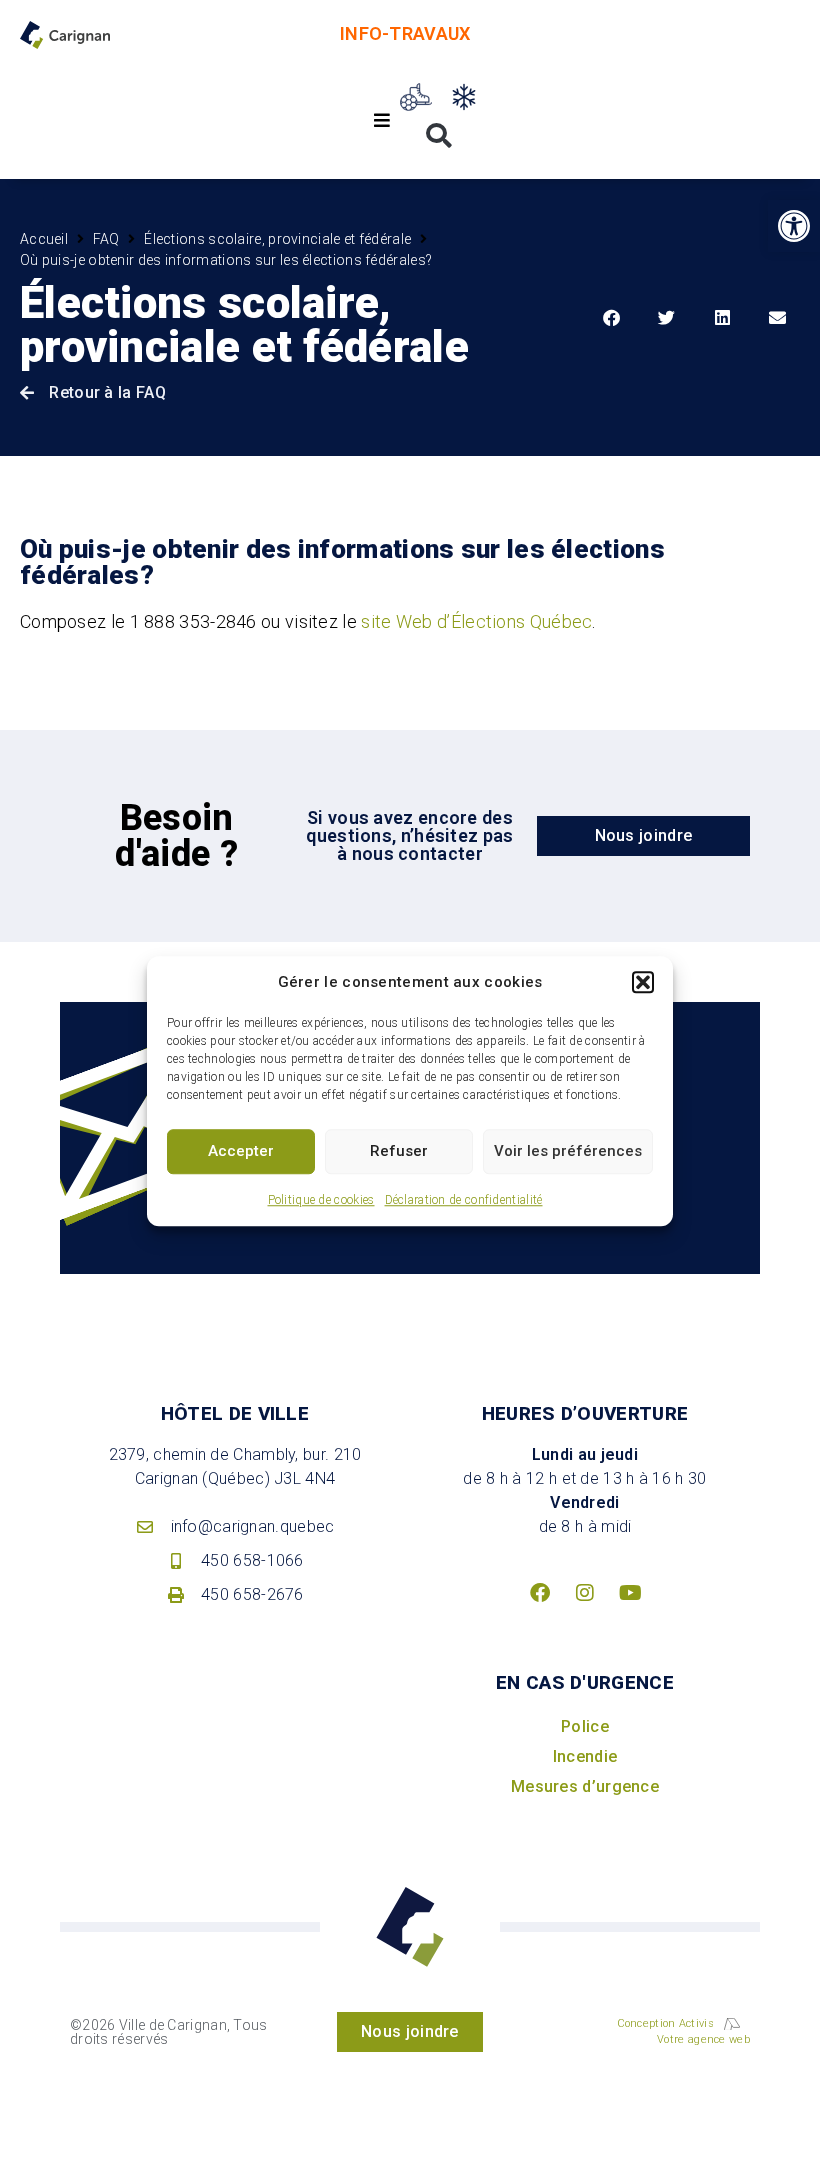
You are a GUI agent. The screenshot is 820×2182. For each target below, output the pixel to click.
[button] (643, 983)
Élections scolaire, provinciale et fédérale (277, 239)
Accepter (241, 1151)
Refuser (399, 1151)
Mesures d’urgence (585, 1786)
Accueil (44, 239)
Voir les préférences (568, 1151)
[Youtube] (630, 1593)
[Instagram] (585, 1593)
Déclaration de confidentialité (464, 1200)
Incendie (585, 1756)
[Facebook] (540, 1593)
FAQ (106, 239)
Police (585, 1726)
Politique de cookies (321, 1200)
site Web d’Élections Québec (476, 621)
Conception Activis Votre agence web (683, 2032)
